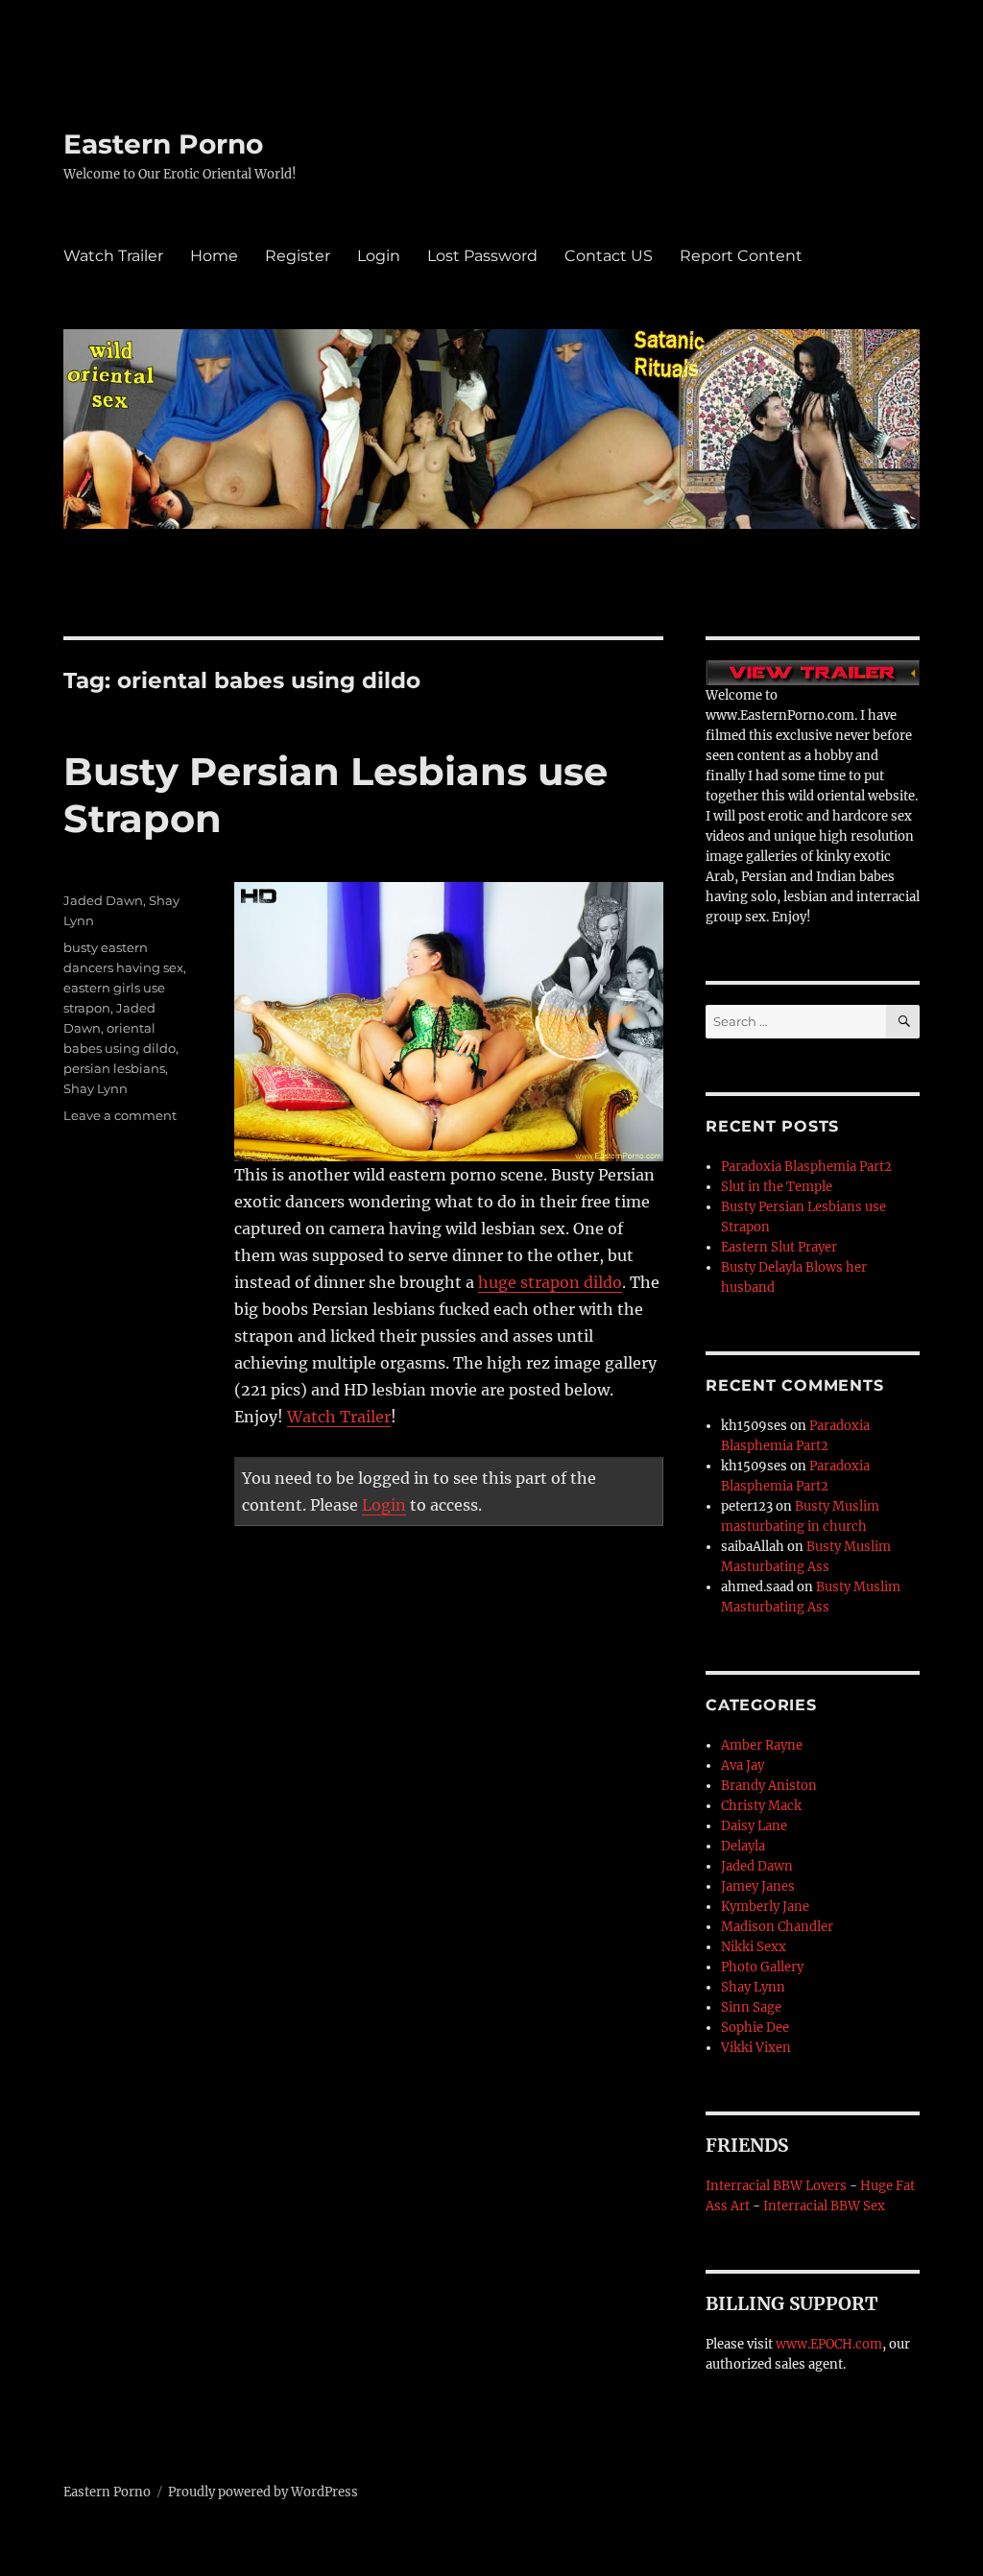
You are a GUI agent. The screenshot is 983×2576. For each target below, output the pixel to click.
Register (298, 256)
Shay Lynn (96, 1088)
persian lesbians (114, 1068)
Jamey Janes (758, 1886)
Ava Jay (743, 1765)
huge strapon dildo (550, 1282)
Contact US (609, 256)
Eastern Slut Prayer (779, 1247)
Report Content (741, 256)
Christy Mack (761, 1806)
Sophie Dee (755, 2027)
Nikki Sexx (754, 1947)
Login (379, 256)
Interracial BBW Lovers (776, 2186)
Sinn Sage (751, 2007)
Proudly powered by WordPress (263, 2492)
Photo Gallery (762, 1967)
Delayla (743, 1846)
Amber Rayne (762, 1745)
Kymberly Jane (765, 1907)
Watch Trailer (113, 256)
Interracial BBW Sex (824, 2206)
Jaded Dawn (103, 900)
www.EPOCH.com (829, 2344)
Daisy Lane (754, 1826)
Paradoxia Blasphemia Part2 (806, 1167)
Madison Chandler (777, 1927)
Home (214, 256)
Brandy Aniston (769, 1786)
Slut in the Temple (777, 1187)
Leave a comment (120, 1115)
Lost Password (482, 256)
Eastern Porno (163, 144)
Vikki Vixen (756, 2048)
